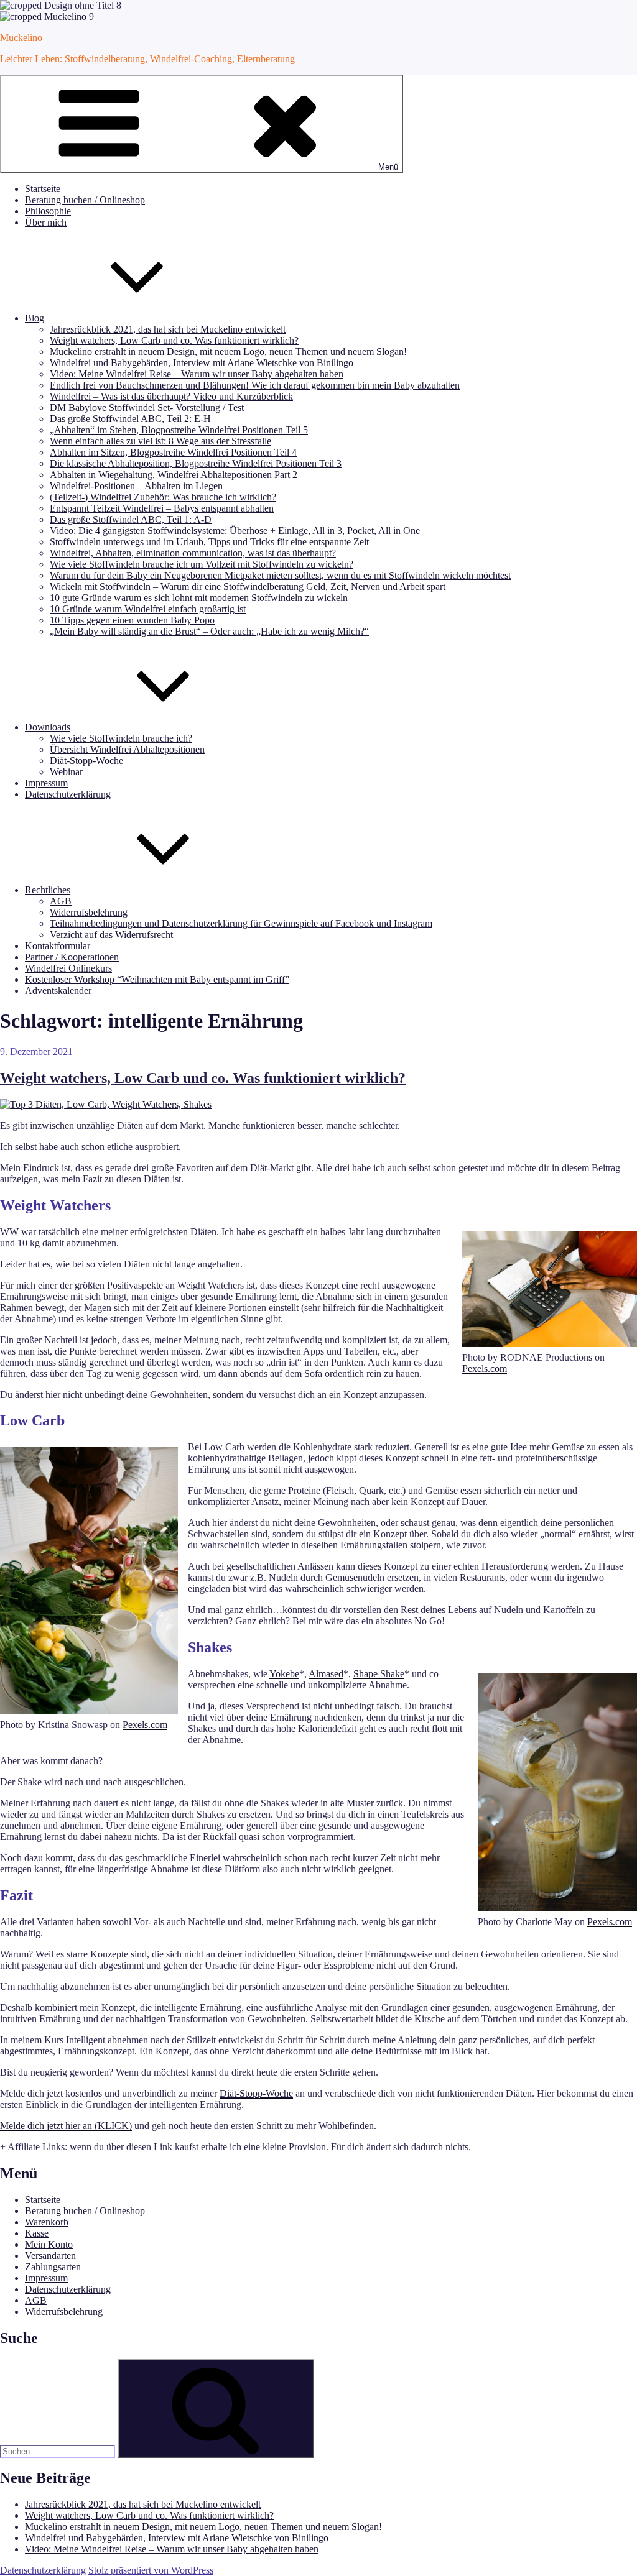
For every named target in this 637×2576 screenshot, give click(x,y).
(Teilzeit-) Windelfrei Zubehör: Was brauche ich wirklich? (163, 497)
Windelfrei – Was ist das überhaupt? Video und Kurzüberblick (171, 396)
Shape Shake (379, 1674)
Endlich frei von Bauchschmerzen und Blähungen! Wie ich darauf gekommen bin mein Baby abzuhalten (255, 385)
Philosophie (48, 211)
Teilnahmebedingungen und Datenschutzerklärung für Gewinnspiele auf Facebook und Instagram (241, 923)
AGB (61, 901)
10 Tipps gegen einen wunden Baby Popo (132, 620)
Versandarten (50, 2256)
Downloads (48, 727)
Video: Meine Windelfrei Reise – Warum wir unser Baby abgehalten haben (197, 374)
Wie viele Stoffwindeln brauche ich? (121, 738)
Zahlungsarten (53, 2267)
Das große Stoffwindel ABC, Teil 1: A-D (131, 519)
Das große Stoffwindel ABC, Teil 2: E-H (130, 419)
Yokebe (284, 1674)
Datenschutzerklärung (68, 794)
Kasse (37, 2233)
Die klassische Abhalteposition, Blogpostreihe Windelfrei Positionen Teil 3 (196, 463)
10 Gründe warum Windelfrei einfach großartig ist (148, 609)
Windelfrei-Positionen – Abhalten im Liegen (136, 486)
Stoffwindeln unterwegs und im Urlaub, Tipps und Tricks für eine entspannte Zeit (209, 542)
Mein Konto (49, 2244)
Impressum (46, 783)
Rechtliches (48, 890)
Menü (388, 167)
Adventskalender (58, 991)
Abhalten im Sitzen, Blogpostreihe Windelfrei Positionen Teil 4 (173, 452)
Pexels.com (485, 1368)
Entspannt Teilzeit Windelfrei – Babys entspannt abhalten (162, 508)
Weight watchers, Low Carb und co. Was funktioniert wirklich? (174, 340)
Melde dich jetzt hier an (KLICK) (66, 2126)
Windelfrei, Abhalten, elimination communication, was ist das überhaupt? (193, 553)
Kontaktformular (58, 946)
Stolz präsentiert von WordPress (151, 2570)
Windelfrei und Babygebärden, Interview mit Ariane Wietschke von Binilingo (202, 363)
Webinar (66, 772)
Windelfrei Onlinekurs (68, 968)
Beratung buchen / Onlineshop (85, 200)
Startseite (43, 189)
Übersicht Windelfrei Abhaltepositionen (127, 749)
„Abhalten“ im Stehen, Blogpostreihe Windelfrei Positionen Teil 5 (179, 430)
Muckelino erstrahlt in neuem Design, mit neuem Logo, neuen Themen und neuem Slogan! (228, 352)
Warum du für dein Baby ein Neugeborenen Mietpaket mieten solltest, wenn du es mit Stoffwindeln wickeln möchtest (280, 575)
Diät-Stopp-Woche (86, 761)
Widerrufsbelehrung (89, 912)
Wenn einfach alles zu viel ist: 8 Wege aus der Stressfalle (160, 441)
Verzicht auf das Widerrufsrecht (111, 935)
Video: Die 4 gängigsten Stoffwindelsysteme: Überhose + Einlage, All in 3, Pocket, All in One (235, 531)
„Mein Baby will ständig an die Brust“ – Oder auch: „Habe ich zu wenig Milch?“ (209, 631)
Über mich (46, 222)
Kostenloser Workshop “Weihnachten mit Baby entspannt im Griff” (157, 979)
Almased (326, 1674)
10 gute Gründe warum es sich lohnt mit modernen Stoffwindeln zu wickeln (199, 598)
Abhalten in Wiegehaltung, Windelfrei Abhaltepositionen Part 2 (174, 475)
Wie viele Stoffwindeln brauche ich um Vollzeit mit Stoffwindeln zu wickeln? (202, 564)
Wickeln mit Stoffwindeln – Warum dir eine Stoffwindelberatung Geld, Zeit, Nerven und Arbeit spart (248, 586)
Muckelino (21, 38)
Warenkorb (47, 2222)
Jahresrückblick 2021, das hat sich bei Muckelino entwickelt (168, 329)
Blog (35, 318)
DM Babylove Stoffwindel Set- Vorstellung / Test (147, 407)
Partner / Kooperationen (72, 957)
